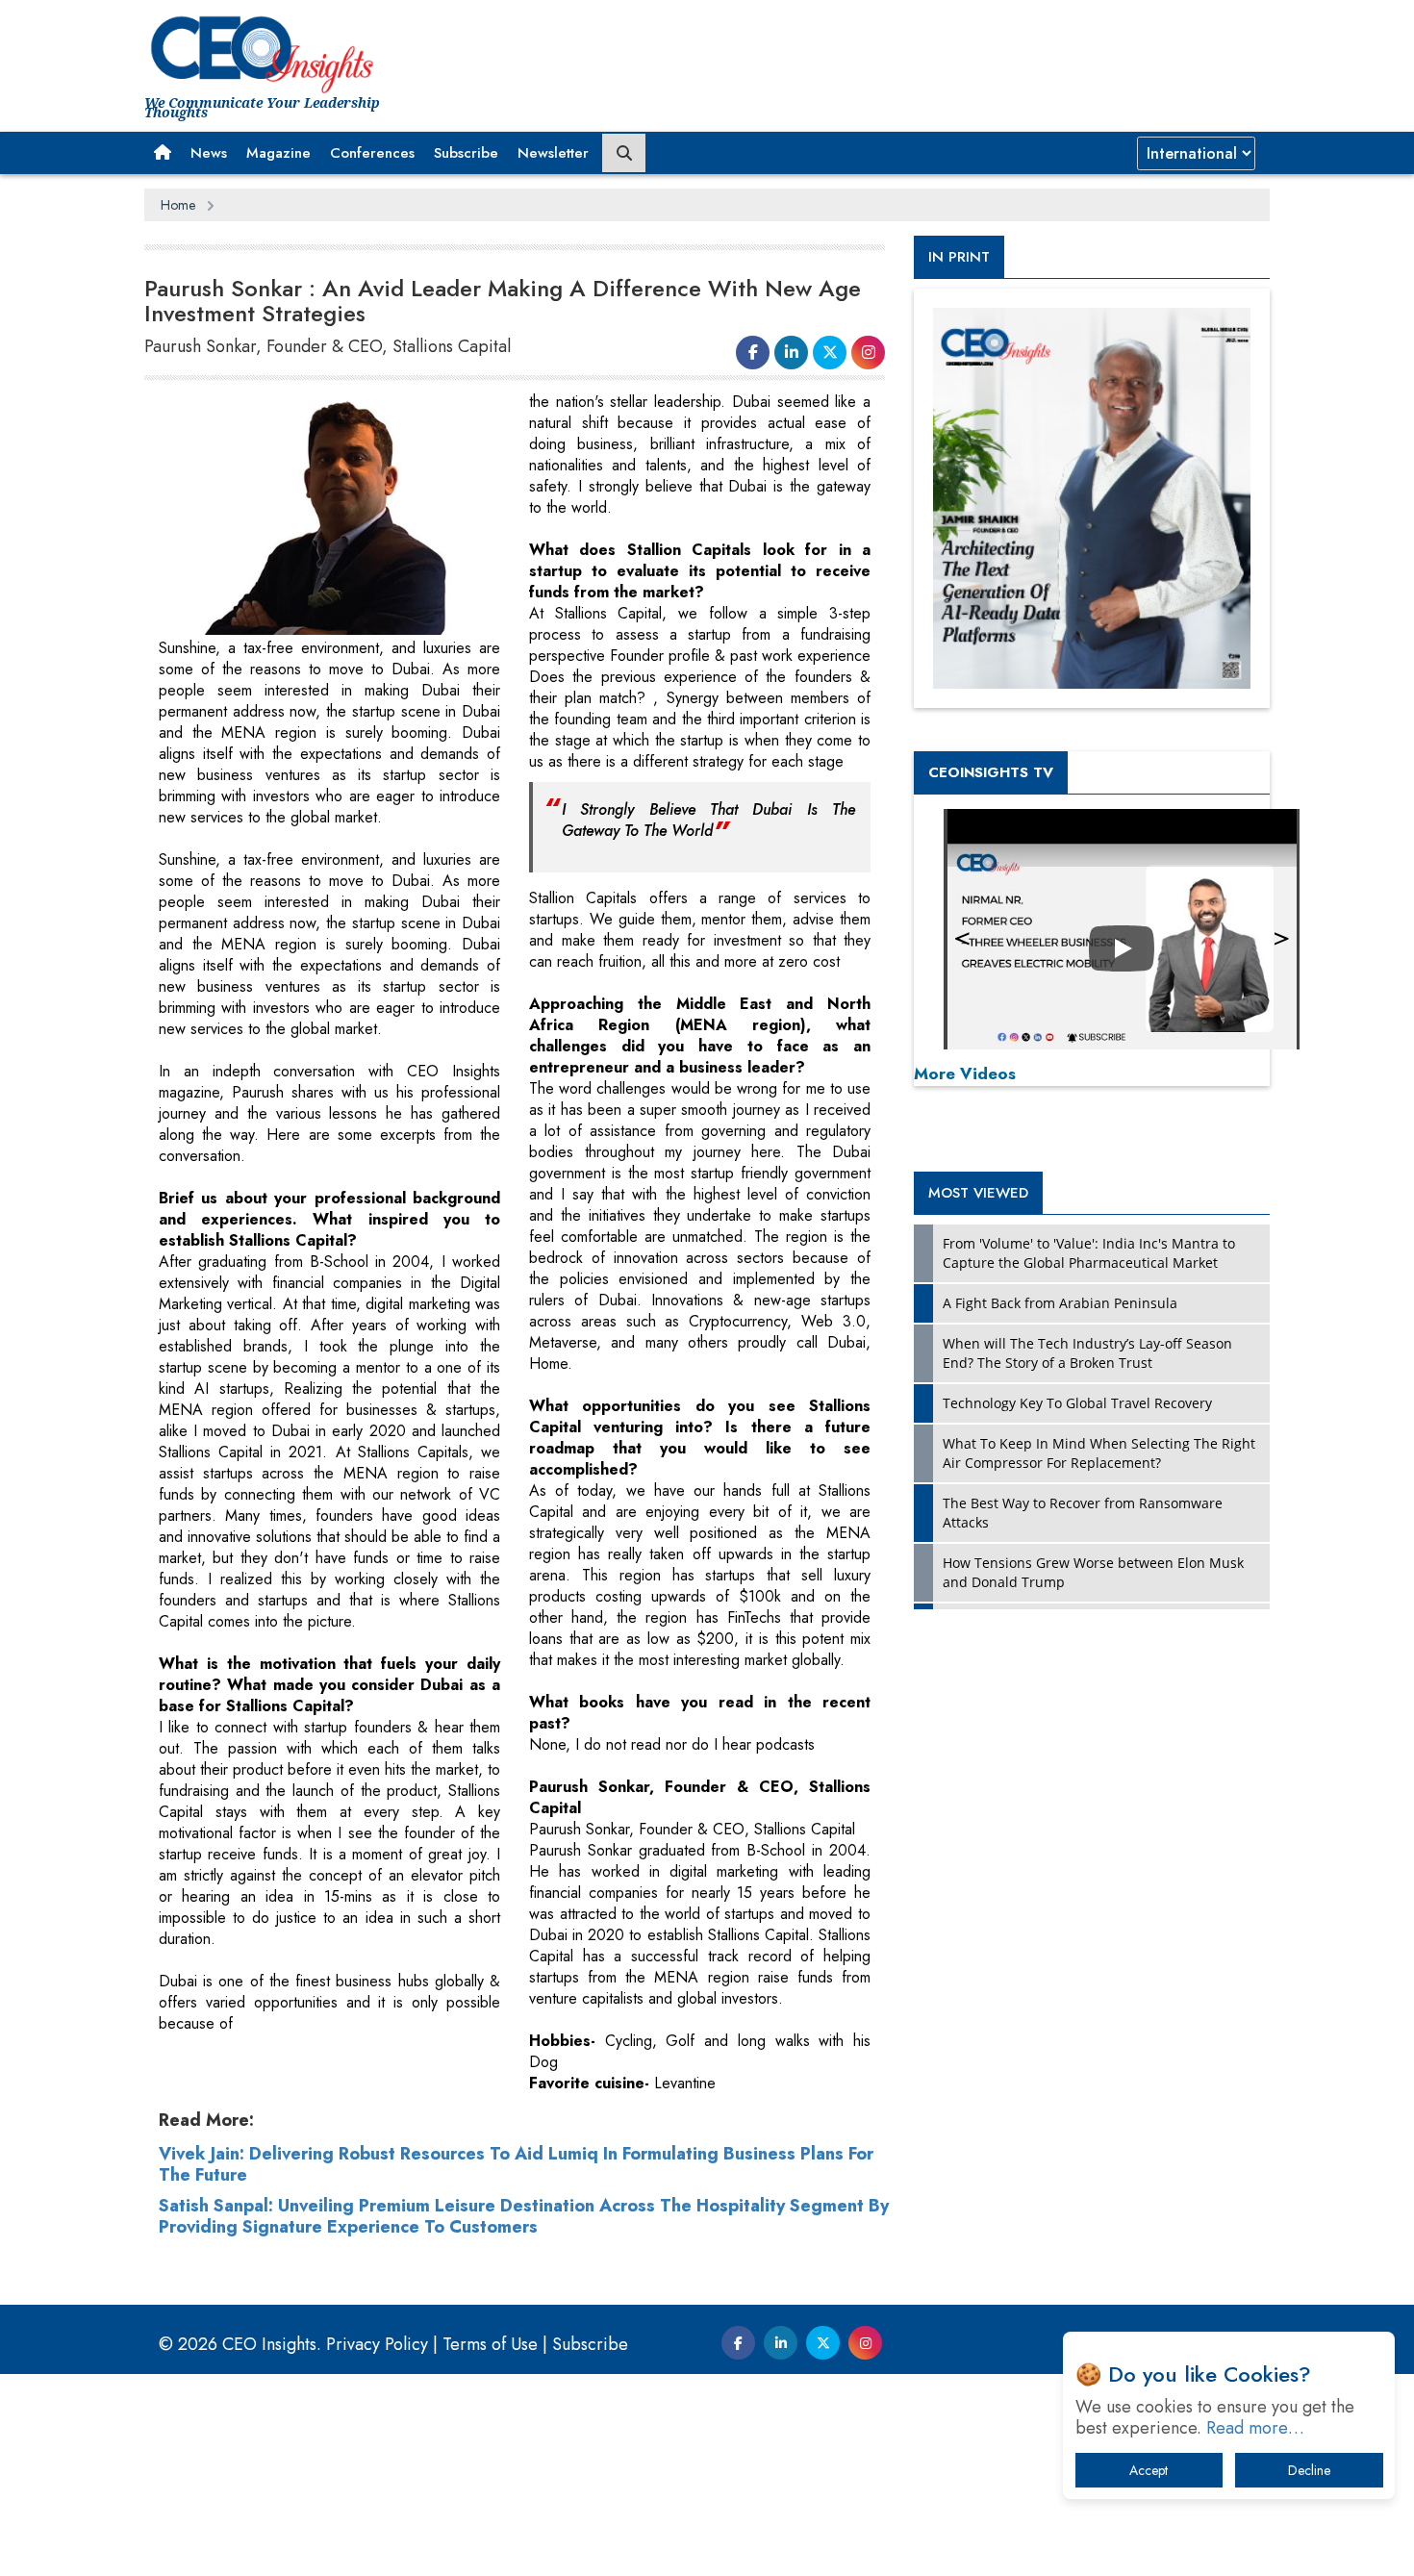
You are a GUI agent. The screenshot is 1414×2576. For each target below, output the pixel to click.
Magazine (278, 153)
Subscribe (466, 153)
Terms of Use (490, 2344)
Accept (1149, 2470)
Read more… (1255, 2428)
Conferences (372, 153)
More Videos (965, 1073)
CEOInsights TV (991, 772)
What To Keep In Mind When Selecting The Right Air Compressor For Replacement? (1099, 1453)
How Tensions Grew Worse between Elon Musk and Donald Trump (1093, 1572)
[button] (163, 153)
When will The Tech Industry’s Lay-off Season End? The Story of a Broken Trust (1087, 1353)
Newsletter (553, 153)
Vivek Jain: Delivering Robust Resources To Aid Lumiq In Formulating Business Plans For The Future (516, 2164)
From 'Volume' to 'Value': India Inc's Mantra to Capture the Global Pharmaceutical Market (1089, 1253)
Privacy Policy (377, 2344)
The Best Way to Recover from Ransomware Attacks (1083, 1513)
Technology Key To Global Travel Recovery (1077, 1403)
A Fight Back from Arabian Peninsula (1060, 1303)
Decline (1309, 2470)
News (209, 153)
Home (178, 205)
